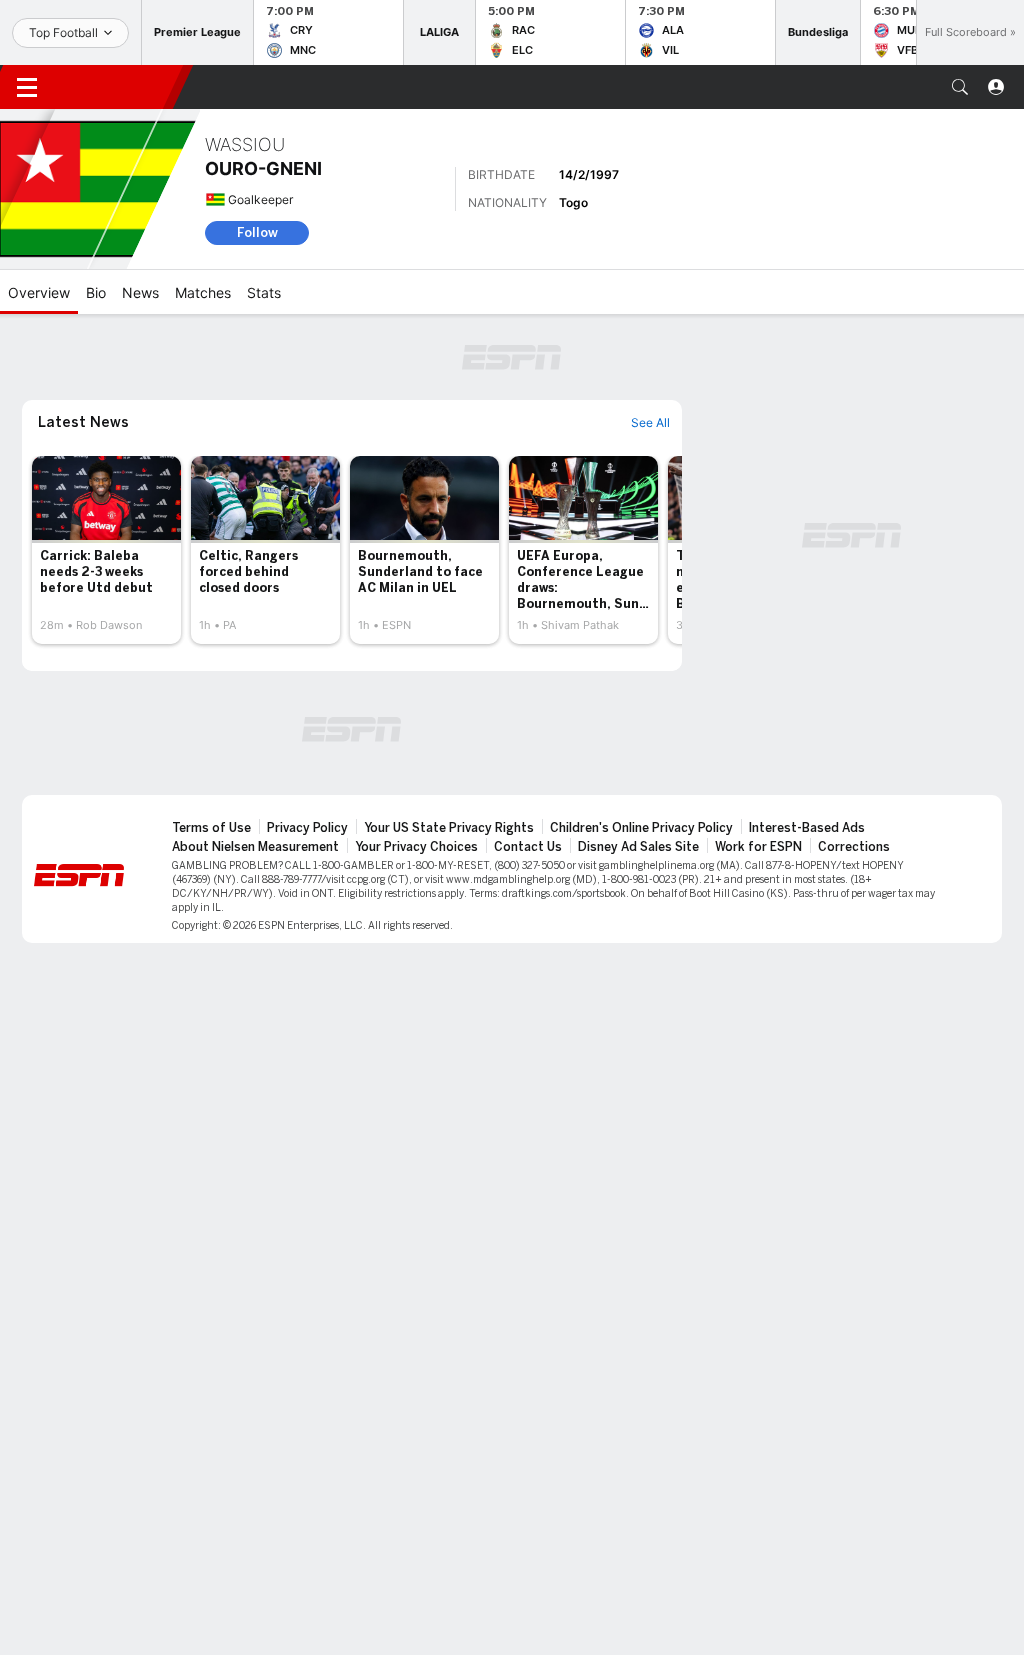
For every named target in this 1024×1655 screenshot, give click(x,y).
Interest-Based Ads (807, 828)
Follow (257, 232)
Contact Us (528, 847)
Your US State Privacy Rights (449, 828)
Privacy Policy (307, 828)
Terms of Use (211, 828)
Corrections (854, 847)
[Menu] (27, 87)
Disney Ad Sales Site (638, 847)
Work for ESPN (758, 847)
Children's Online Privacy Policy (641, 828)
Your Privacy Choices (416, 847)
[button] (960, 87)
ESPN (118, 87)
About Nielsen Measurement (255, 847)
